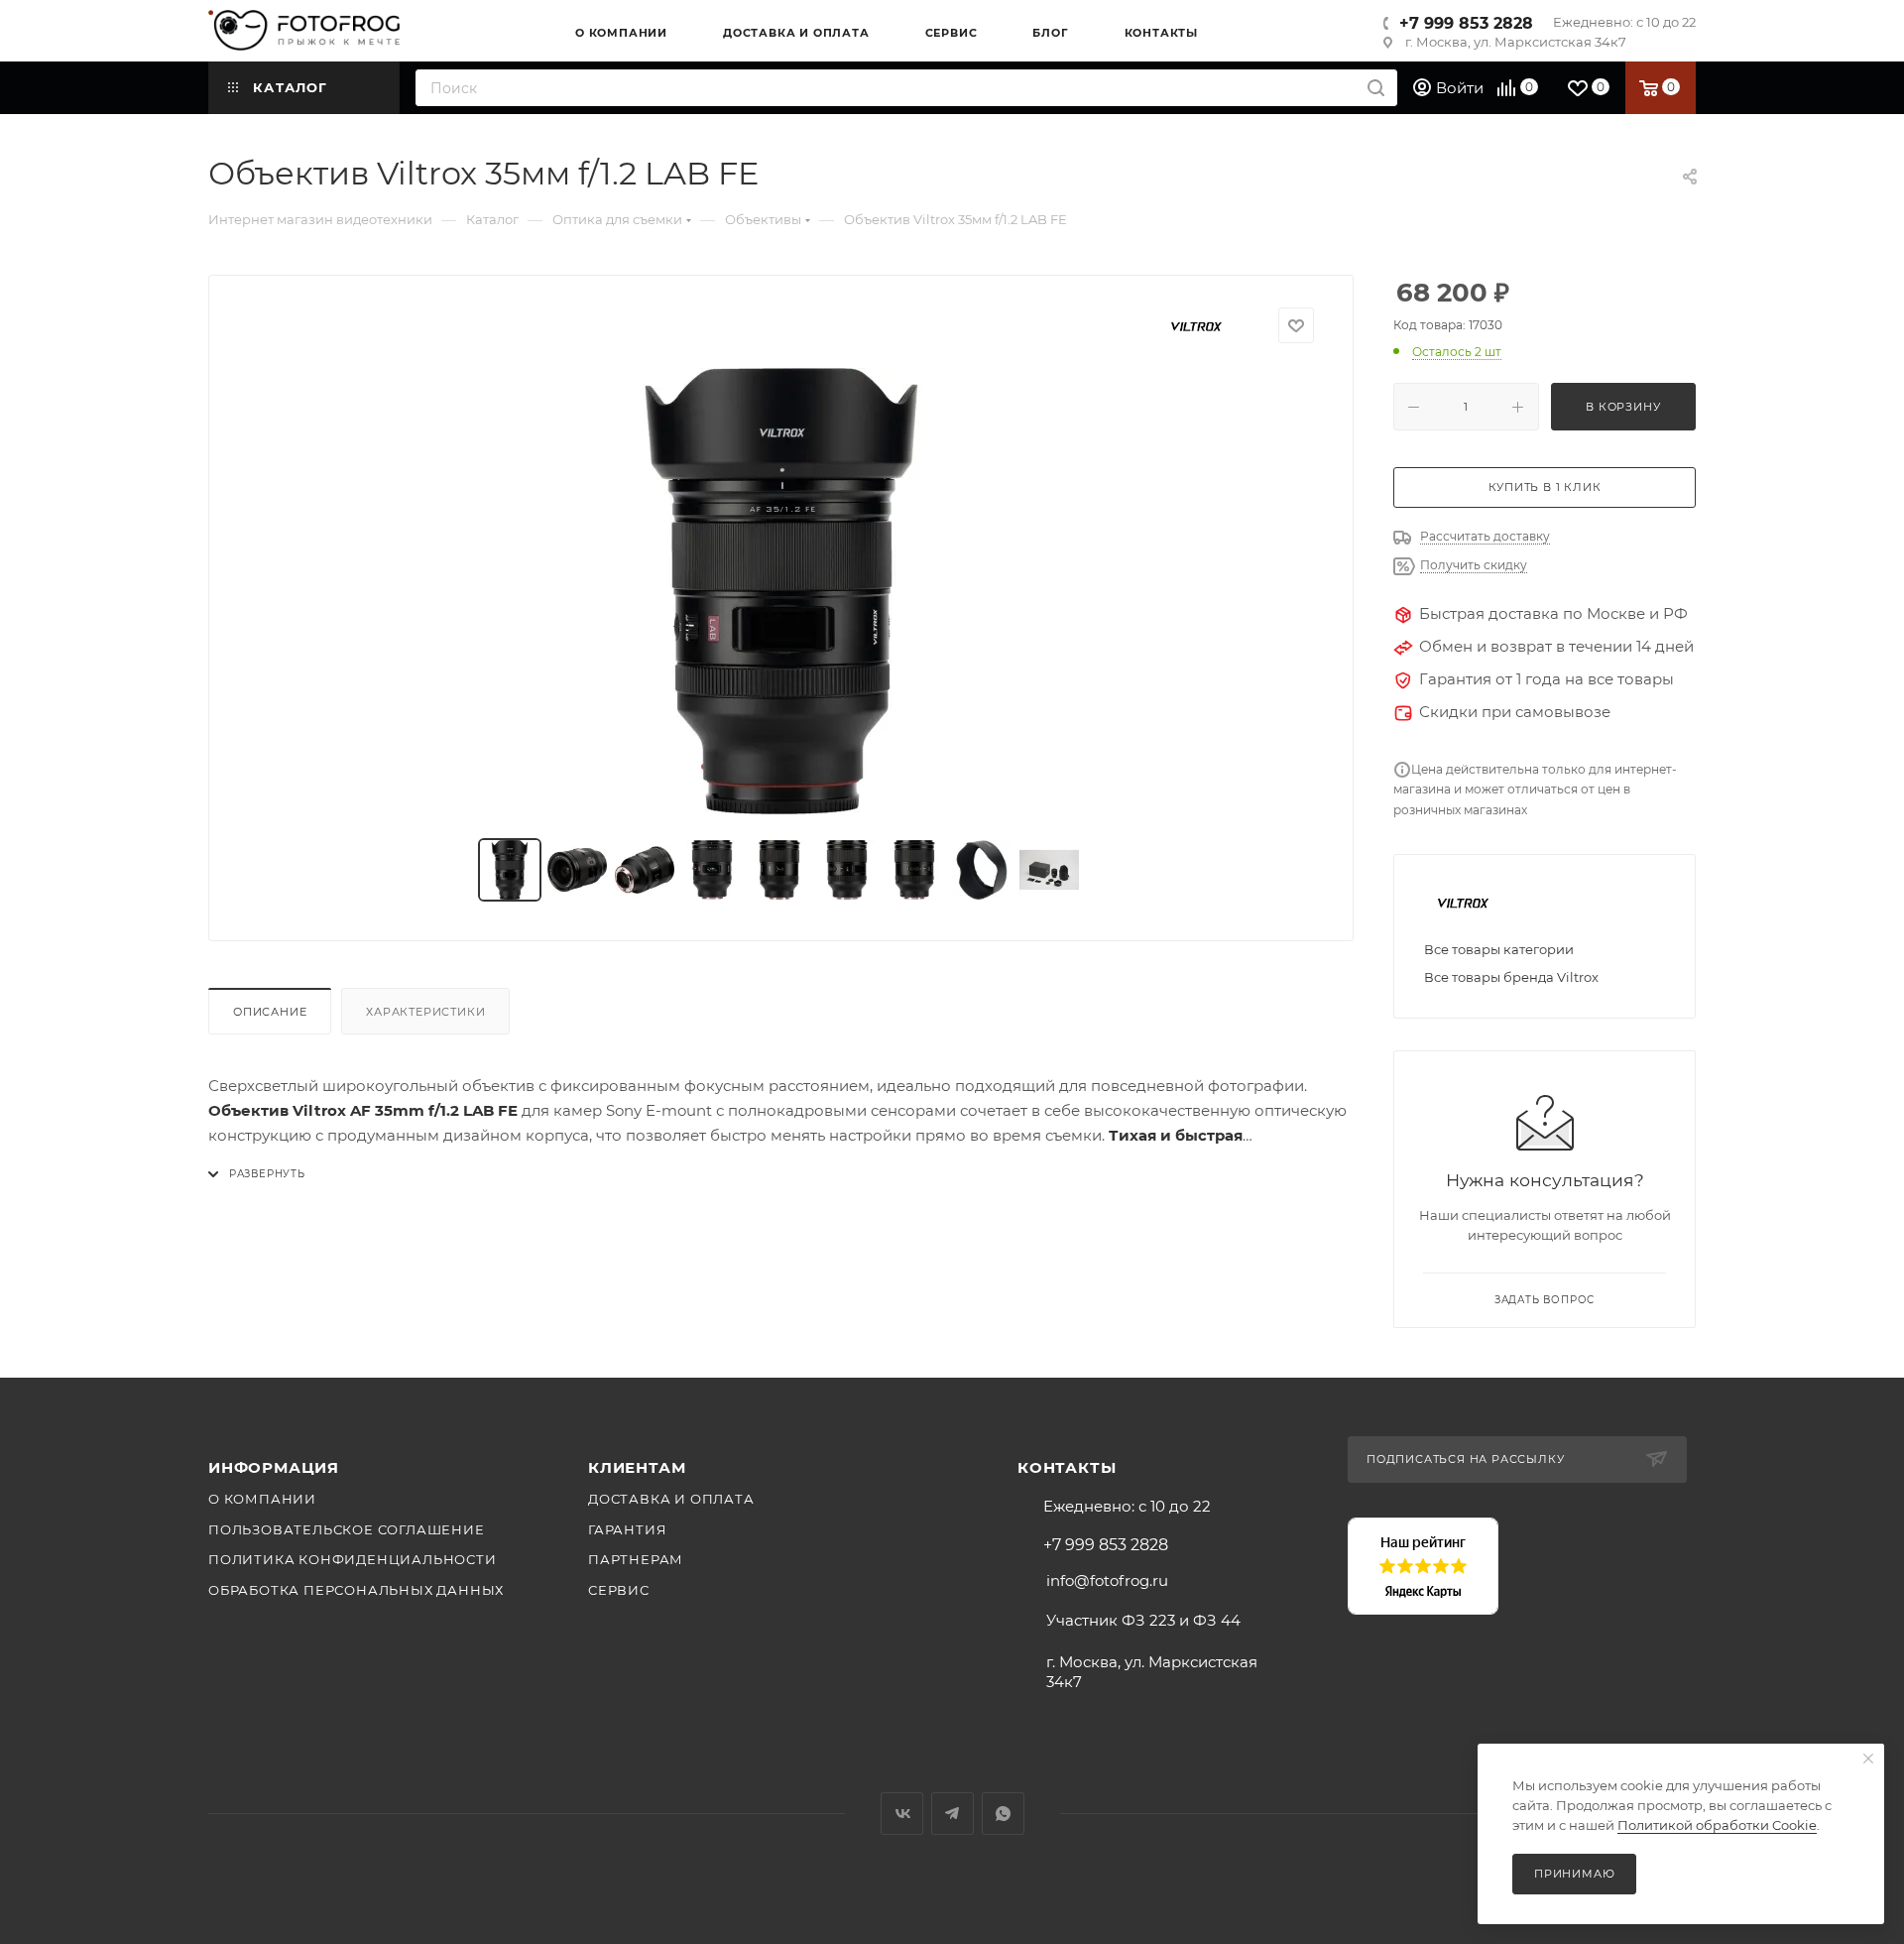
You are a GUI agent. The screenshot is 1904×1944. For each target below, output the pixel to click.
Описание (270, 1012)
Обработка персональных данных (356, 1590)
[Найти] (1376, 88)
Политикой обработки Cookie (1717, 1825)
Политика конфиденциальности (353, 1559)
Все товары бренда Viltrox (1511, 977)
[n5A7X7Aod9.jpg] (781, 591)
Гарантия (627, 1529)
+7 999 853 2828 (1466, 23)
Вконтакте (902, 1814)
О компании (262, 1499)
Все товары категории (1499, 949)
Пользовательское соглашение (347, 1529)
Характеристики (425, 1012)
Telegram (952, 1814)
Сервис (619, 1590)
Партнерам (636, 1559)
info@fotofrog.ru (1107, 1580)
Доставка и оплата (671, 1499)
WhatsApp (1003, 1814)
